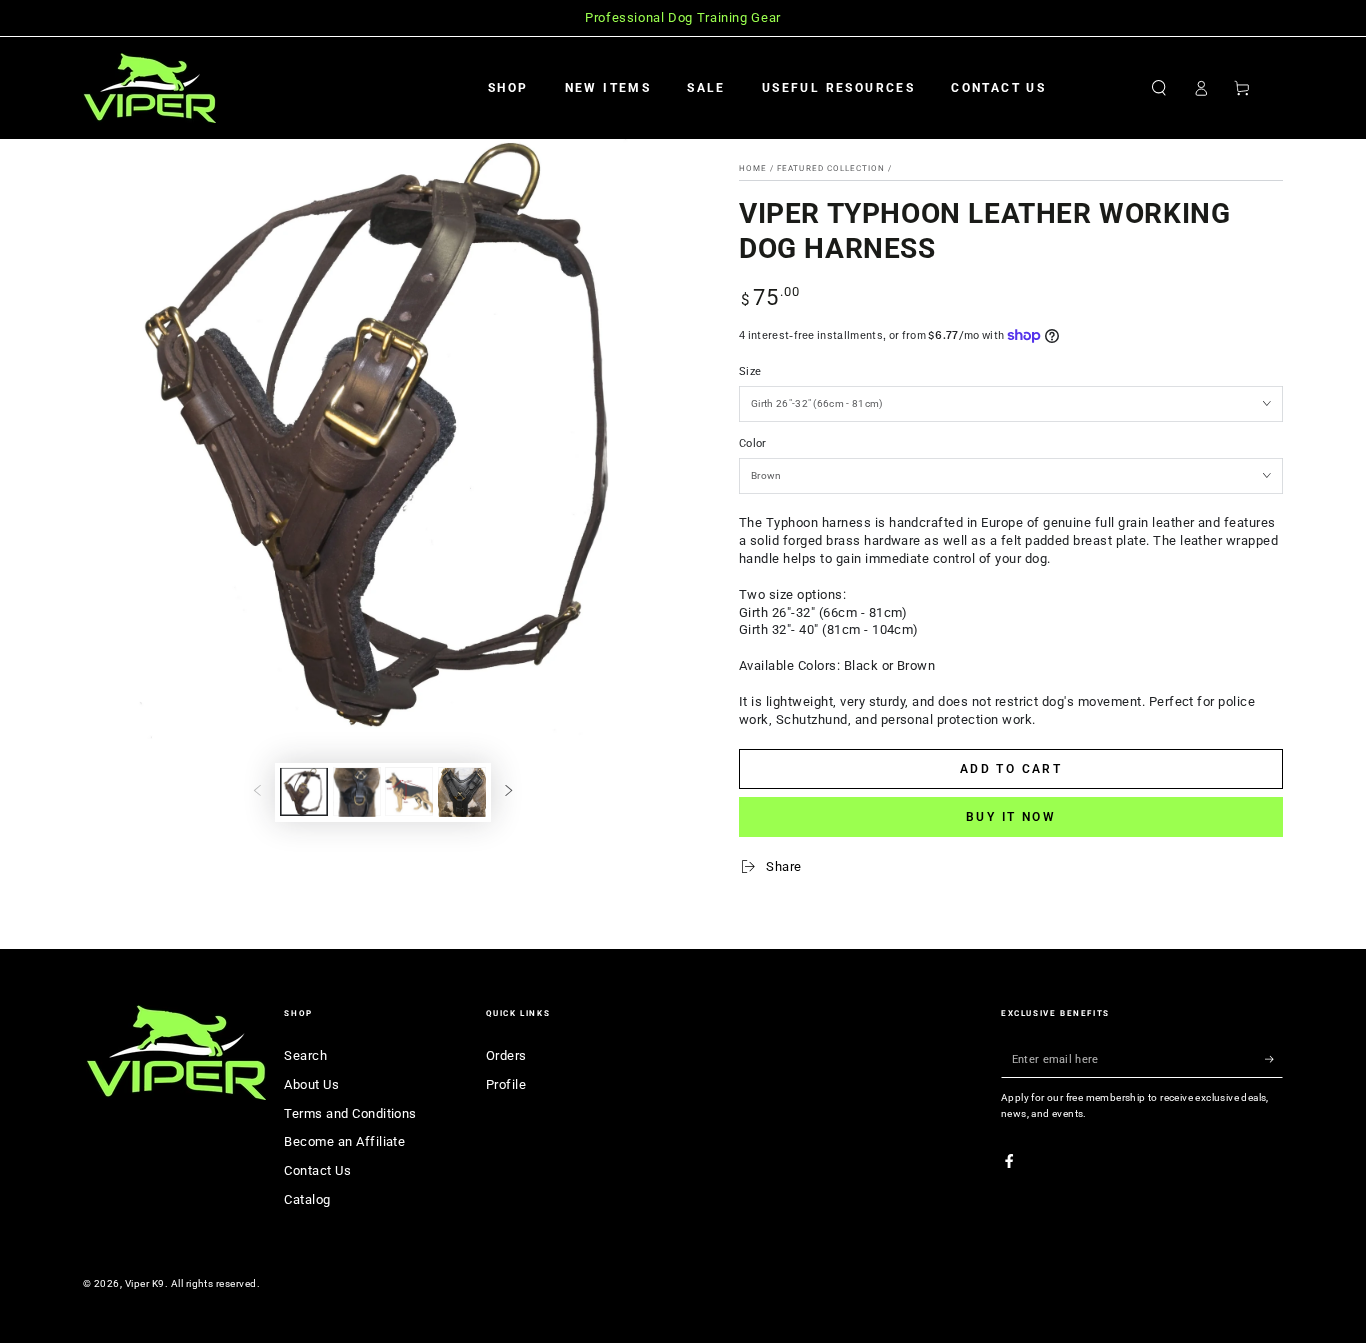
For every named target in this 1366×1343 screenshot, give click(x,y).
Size (750, 371)
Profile (506, 1084)
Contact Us (317, 1170)
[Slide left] (257, 792)
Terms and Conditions (350, 1113)
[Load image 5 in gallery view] (462, 792)
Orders (506, 1055)
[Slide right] (508, 792)
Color (753, 443)
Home (753, 168)
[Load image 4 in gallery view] (409, 792)
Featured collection (831, 168)
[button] (1159, 87)
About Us (311, 1084)
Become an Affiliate (344, 1141)
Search (305, 1055)
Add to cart (1011, 769)
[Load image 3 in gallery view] (357, 792)
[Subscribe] (1274, 1059)
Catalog (307, 1199)
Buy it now (1011, 817)
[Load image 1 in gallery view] (304, 792)
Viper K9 (145, 1283)
